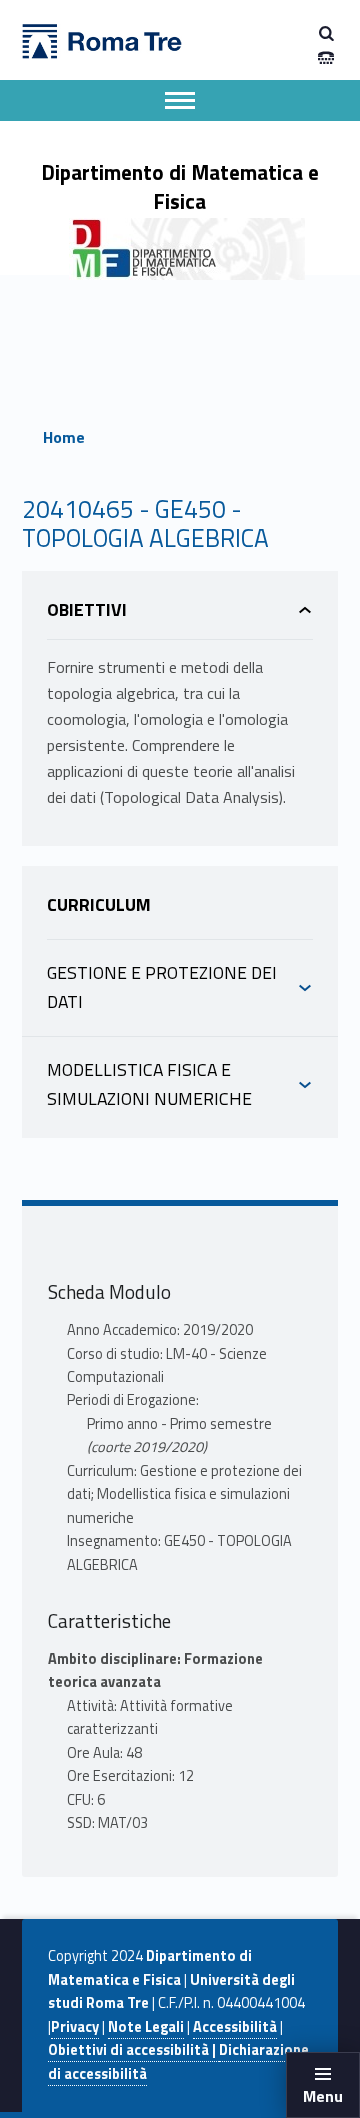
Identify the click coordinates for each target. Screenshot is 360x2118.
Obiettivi (87, 609)
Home (64, 437)
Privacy (75, 2027)
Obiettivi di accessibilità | (133, 2050)
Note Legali (146, 2027)
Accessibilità (235, 2027)
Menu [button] (323, 2096)
